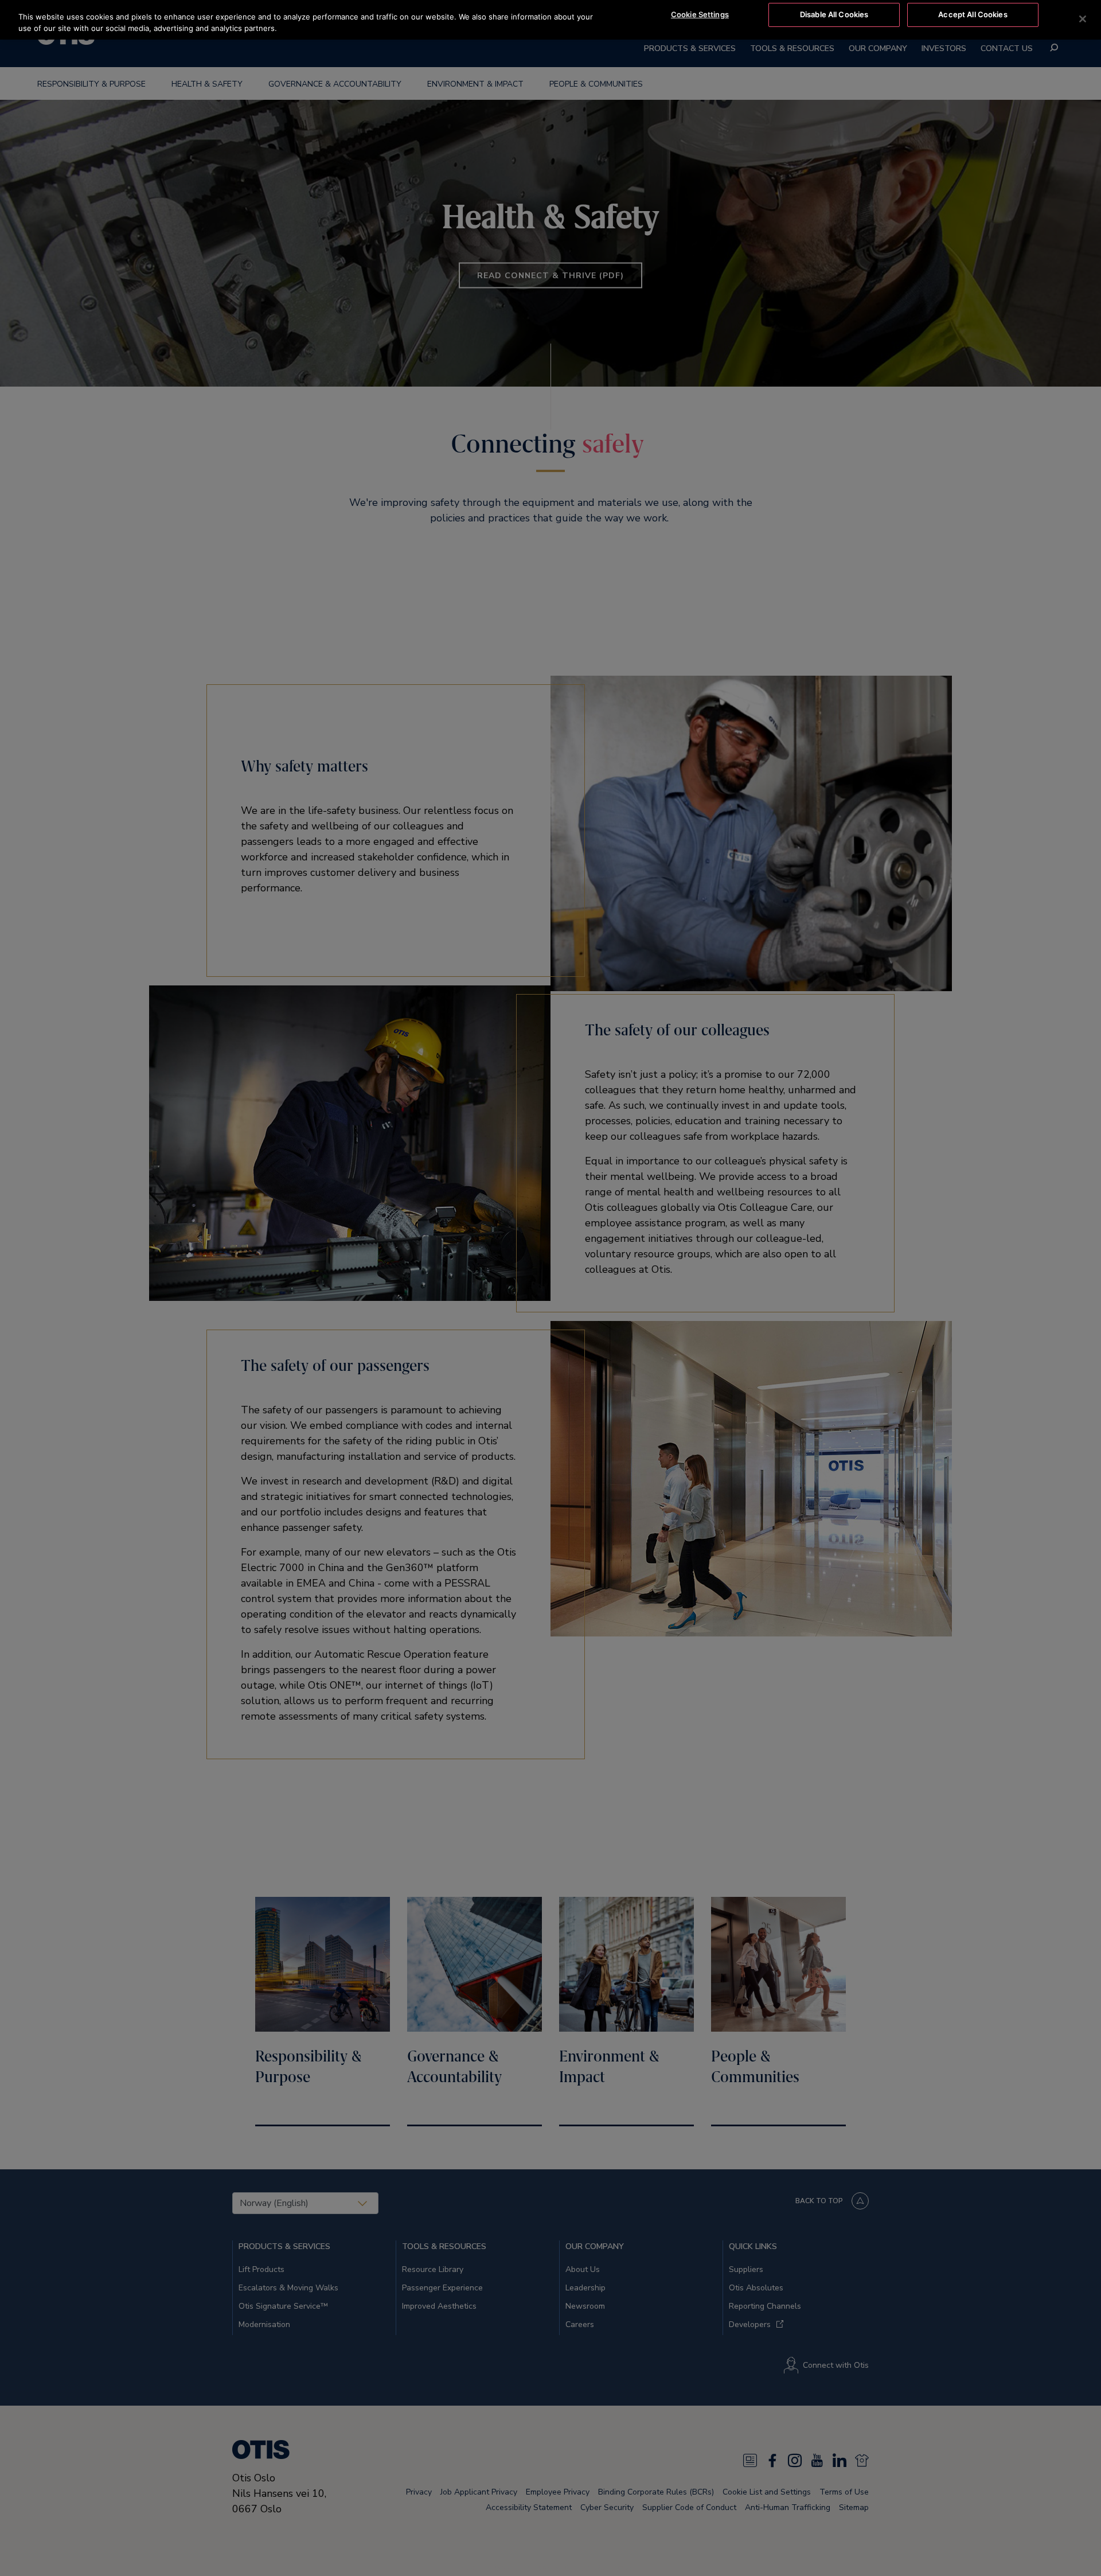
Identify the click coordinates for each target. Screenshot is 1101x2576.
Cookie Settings (700, 14)
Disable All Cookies (834, 14)
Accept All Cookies (973, 14)
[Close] (1083, 19)
